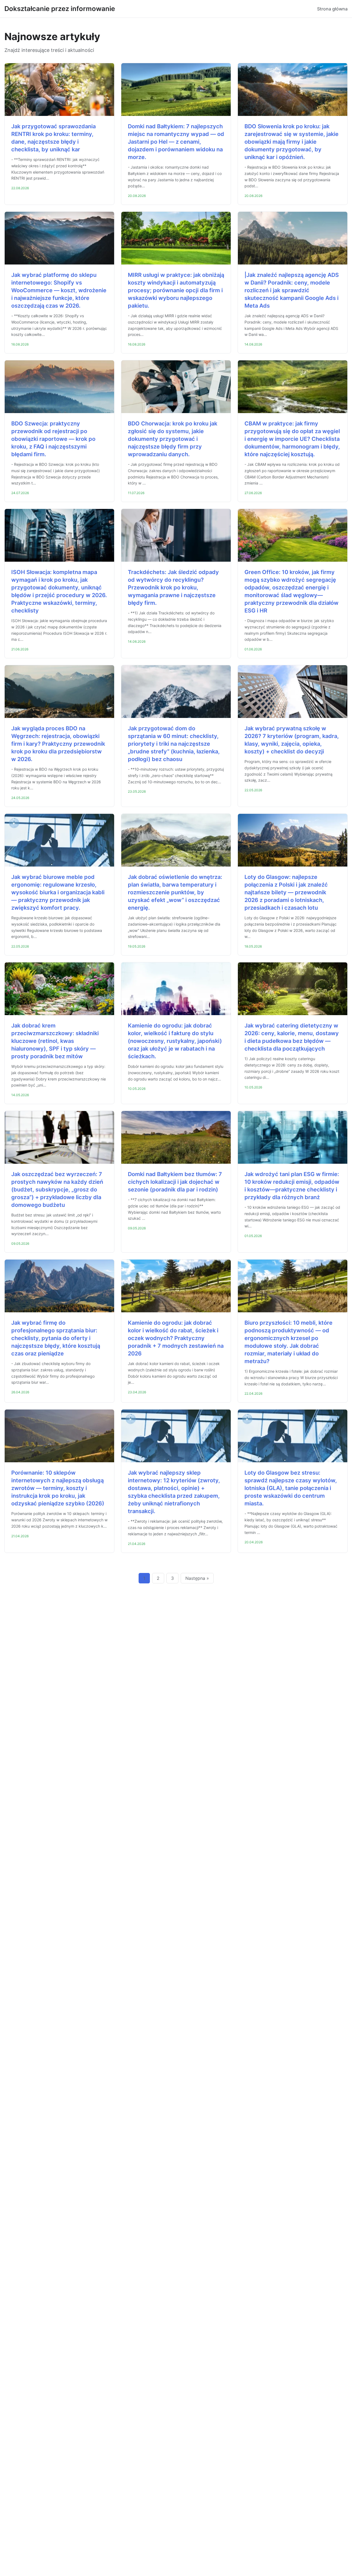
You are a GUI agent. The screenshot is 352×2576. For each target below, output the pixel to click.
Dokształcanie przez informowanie (60, 9)
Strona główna (332, 9)
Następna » (197, 1578)
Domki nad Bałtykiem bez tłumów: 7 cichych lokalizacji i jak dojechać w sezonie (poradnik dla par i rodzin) (175, 1182)
